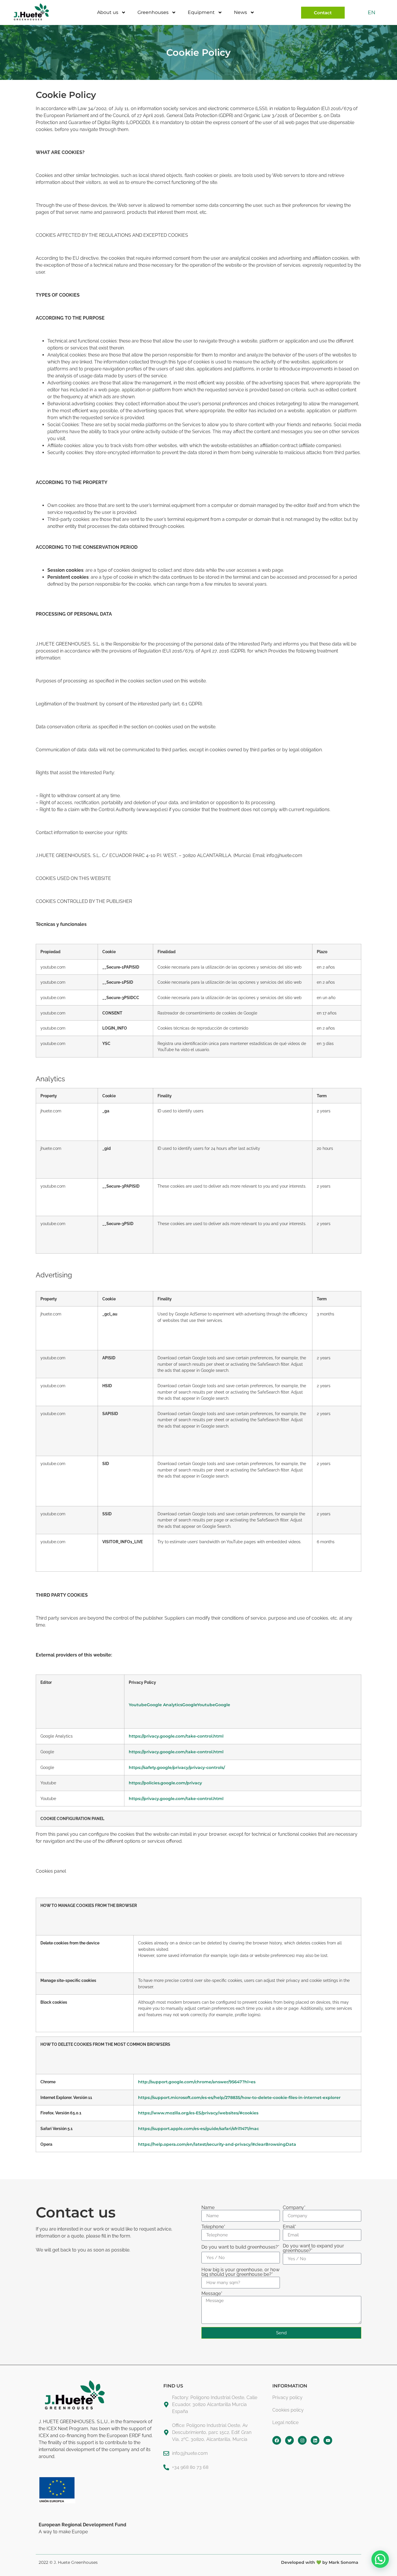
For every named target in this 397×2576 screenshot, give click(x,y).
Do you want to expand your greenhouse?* (313, 2248)
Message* (212, 2294)
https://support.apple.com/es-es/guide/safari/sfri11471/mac (199, 2129)
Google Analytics (164, 1705)
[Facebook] (277, 2440)
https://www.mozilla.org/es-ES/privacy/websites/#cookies (198, 2113)
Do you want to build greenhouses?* (240, 2247)
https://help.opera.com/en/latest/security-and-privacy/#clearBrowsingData (217, 2144)
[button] (380, 2559)
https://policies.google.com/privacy (165, 1783)
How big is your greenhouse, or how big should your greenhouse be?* (240, 2272)
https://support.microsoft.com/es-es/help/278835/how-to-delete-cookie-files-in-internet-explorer (239, 2098)
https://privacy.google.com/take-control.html (176, 1736)
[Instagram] (302, 2440)
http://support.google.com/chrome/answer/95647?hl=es (197, 2082)
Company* (294, 2208)
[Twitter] (289, 2440)
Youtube (138, 1705)
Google (190, 1705)
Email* (289, 2227)
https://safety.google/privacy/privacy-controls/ (177, 1767)
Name (208, 2208)
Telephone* (213, 2227)
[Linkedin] (315, 2440)
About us (108, 12)
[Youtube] (328, 2440)
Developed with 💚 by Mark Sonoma (320, 2562)
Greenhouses (153, 12)
